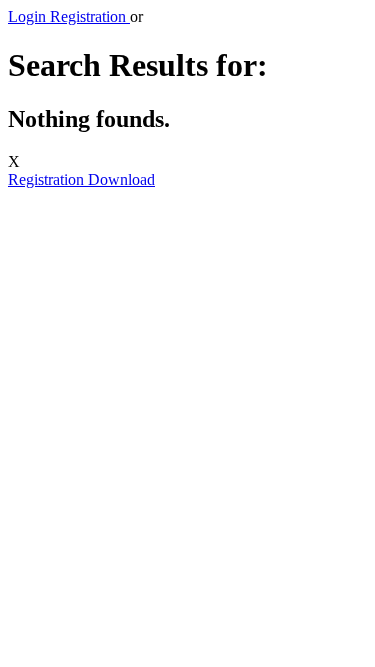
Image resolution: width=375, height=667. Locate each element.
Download (121, 179)
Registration (48, 179)
